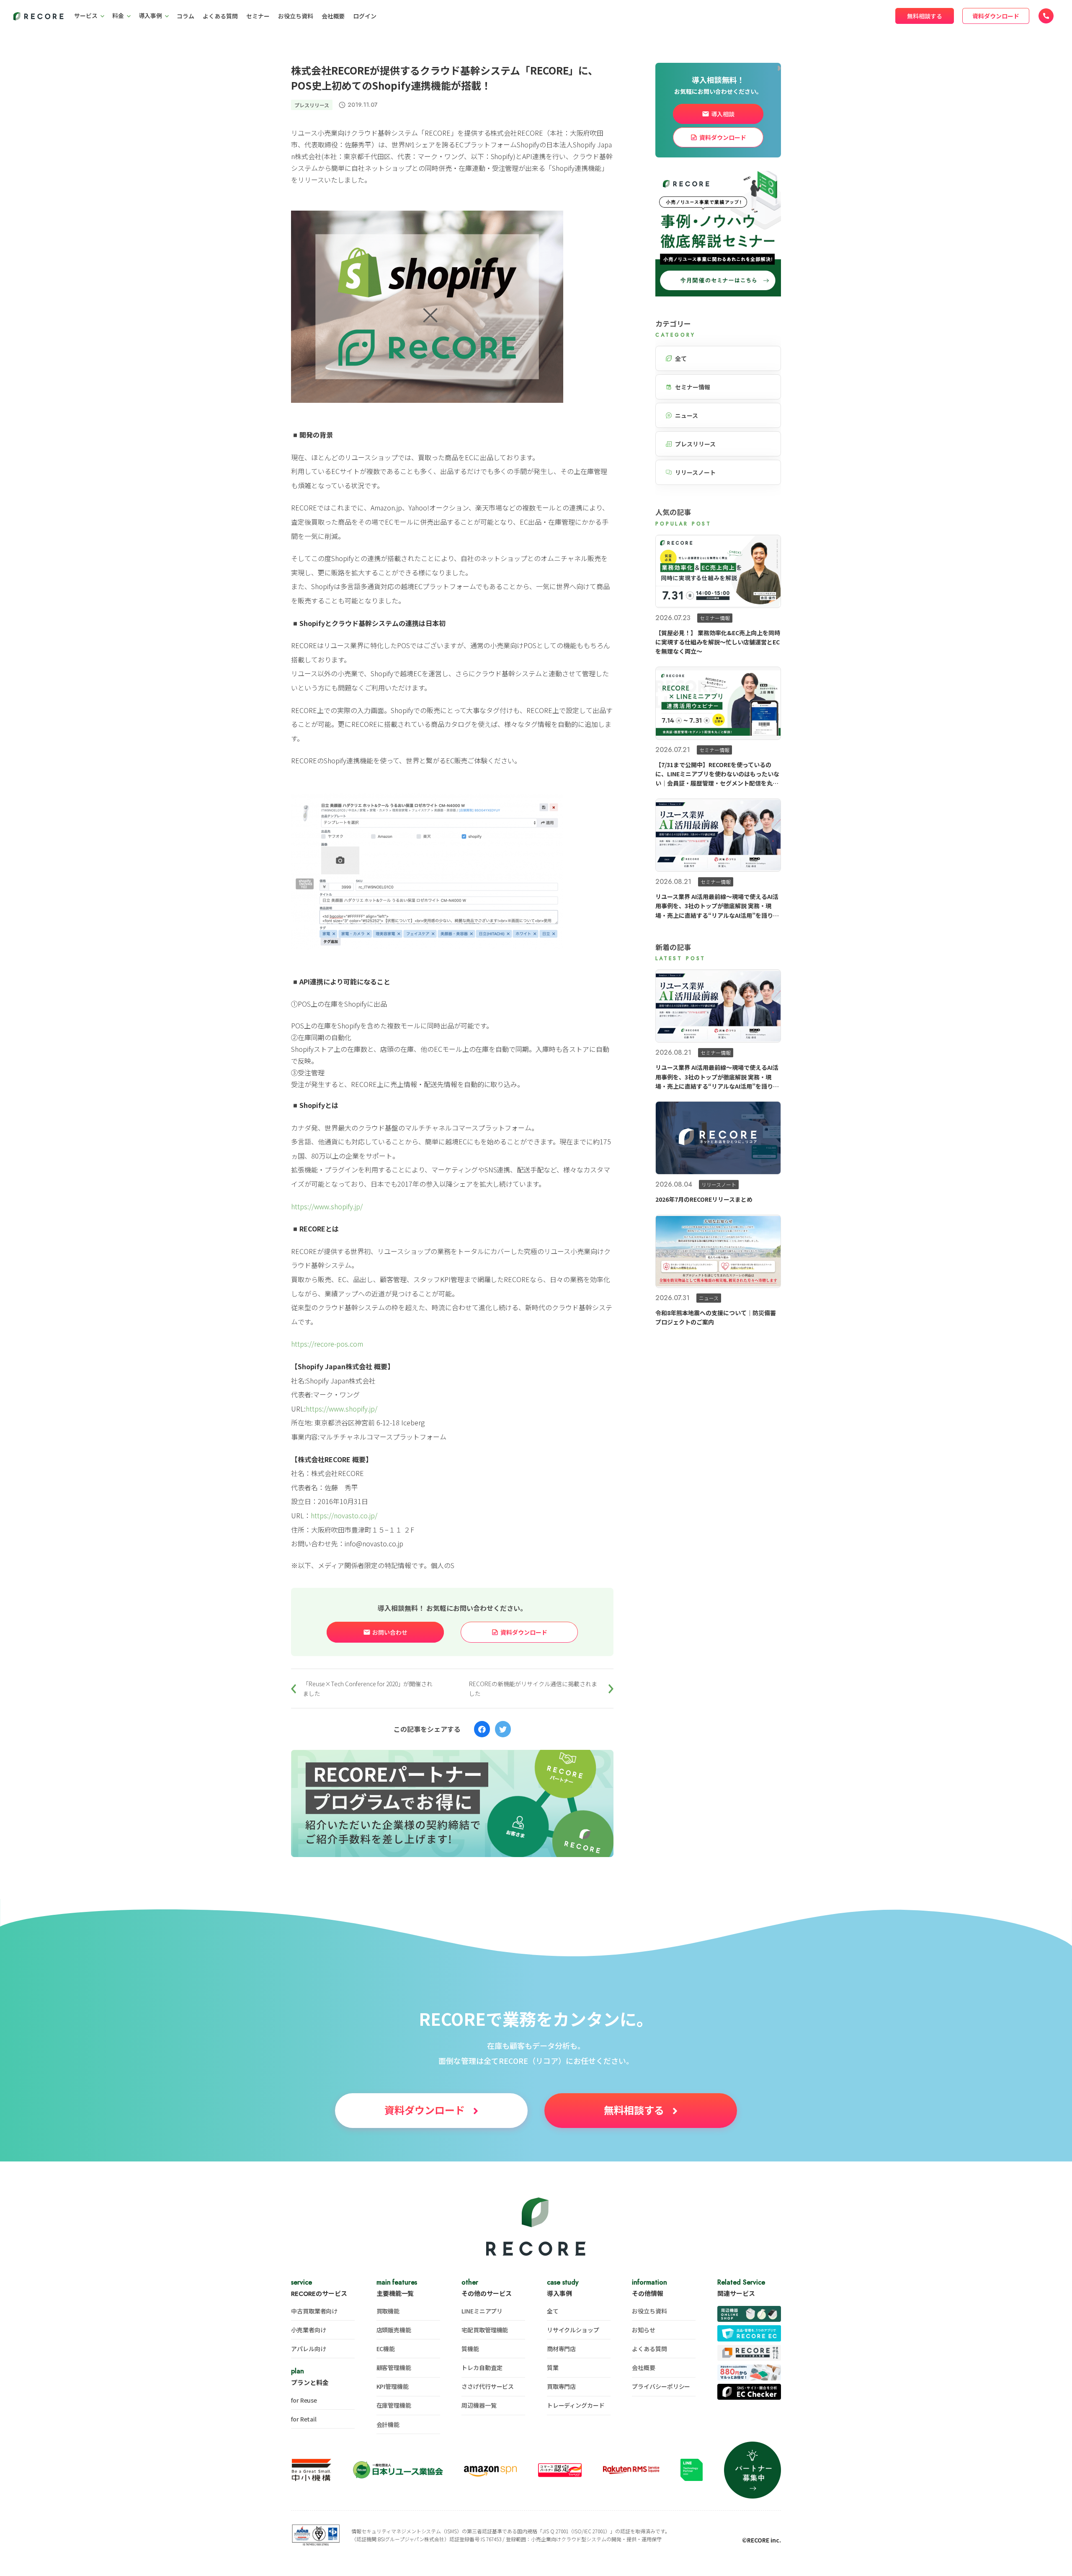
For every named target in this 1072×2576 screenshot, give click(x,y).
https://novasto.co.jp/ (344, 1515)
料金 (118, 15)
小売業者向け (308, 2330)
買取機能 (388, 2311)
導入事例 (150, 15)
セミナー (258, 16)
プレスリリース (312, 105)
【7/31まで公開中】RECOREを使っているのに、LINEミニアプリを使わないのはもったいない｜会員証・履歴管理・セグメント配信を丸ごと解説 (717, 774)
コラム (186, 16)
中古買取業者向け (314, 2311)
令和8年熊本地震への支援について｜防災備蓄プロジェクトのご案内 (716, 1317)
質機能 (470, 2349)
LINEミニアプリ (482, 2311)
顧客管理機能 (394, 2367)
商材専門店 (562, 2349)
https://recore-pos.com (327, 1344)
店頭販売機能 (394, 2330)
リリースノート (695, 472)
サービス (86, 15)
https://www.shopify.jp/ (327, 1206)
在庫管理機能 (394, 2405)
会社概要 (333, 16)
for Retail (304, 2419)
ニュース (687, 415)
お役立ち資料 (296, 16)
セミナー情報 (693, 387)
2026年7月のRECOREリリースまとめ (704, 1199)
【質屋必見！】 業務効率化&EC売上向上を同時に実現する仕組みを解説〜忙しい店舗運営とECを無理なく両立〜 (718, 642)
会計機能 (388, 2424)
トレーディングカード (576, 2405)
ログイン (365, 16)
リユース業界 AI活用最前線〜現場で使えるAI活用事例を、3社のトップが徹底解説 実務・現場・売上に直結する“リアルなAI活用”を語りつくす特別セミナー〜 (717, 906)
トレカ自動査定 (482, 2367)
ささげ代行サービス (488, 2386)
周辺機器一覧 (479, 2405)
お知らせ (644, 2330)
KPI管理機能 (393, 2386)
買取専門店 (562, 2386)
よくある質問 (220, 16)
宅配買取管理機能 (485, 2330)
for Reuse (304, 2400)
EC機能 (386, 2349)
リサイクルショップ (573, 2330)
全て (681, 358)
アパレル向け (308, 2349)
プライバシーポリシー (661, 2386)
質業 (553, 2367)
